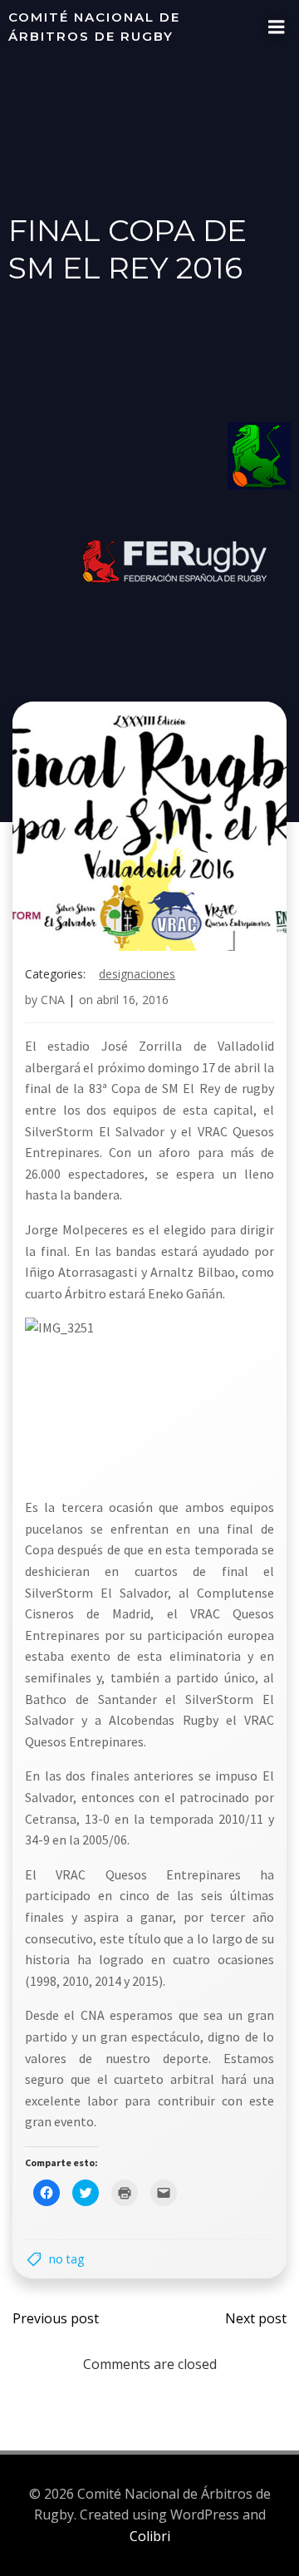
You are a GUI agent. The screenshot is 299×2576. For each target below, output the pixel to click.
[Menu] (277, 27)
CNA (53, 1000)
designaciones (137, 974)
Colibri (150, 2536)
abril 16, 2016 (132, 1000)
